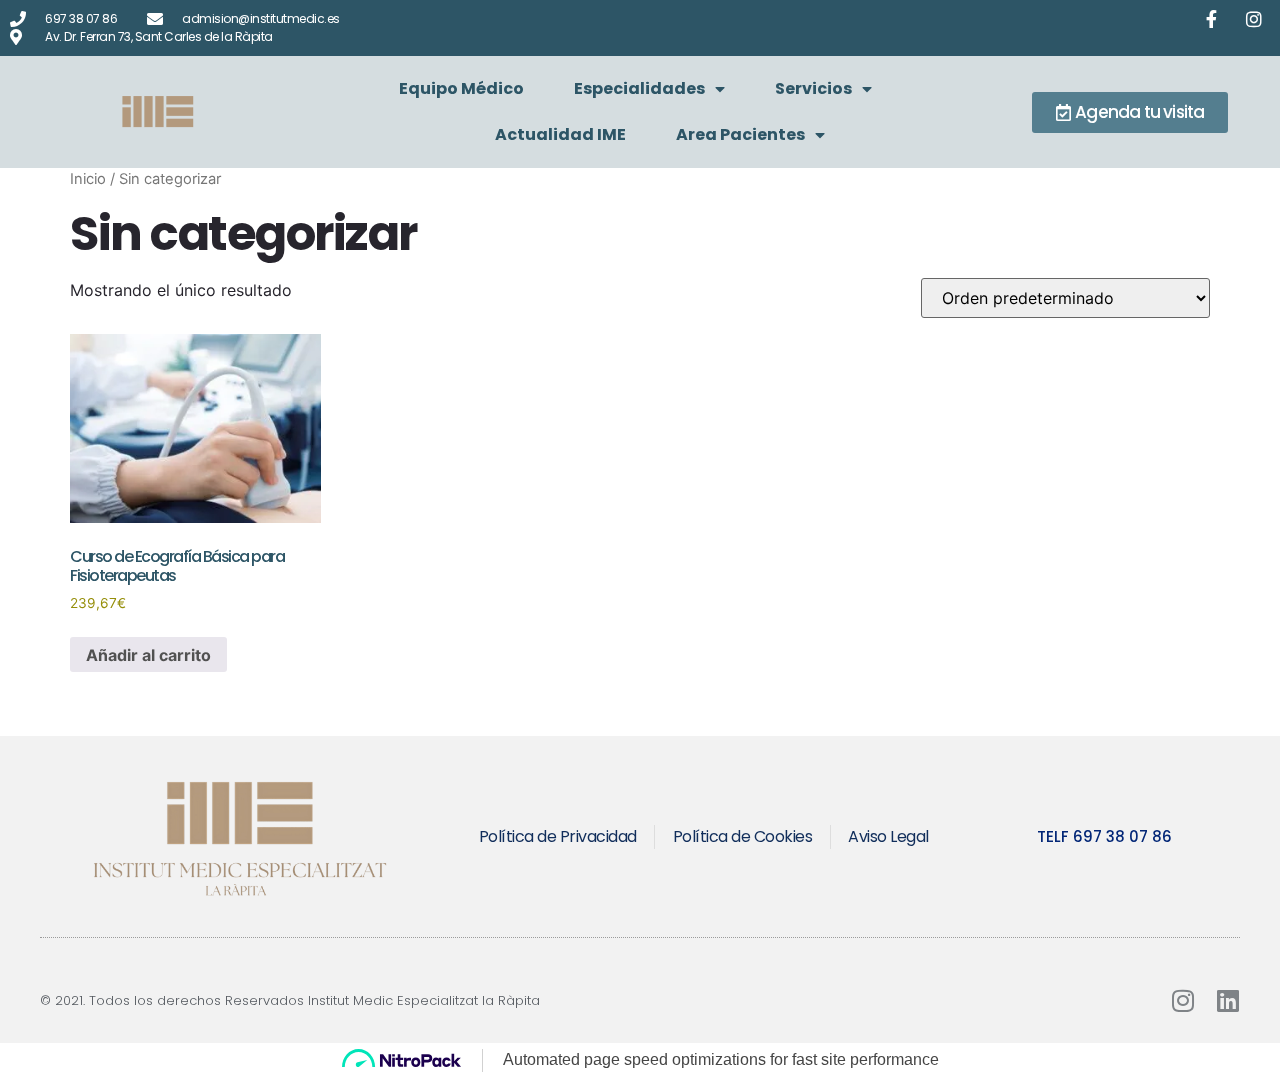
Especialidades (639, 88)
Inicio (88, 179)
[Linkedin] (1227, 1000)
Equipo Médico (461, 88)
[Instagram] (1182, 1000)
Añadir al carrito (148, 655)
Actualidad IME (560, 134)
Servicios (813, 88)
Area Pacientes (740, 134)
